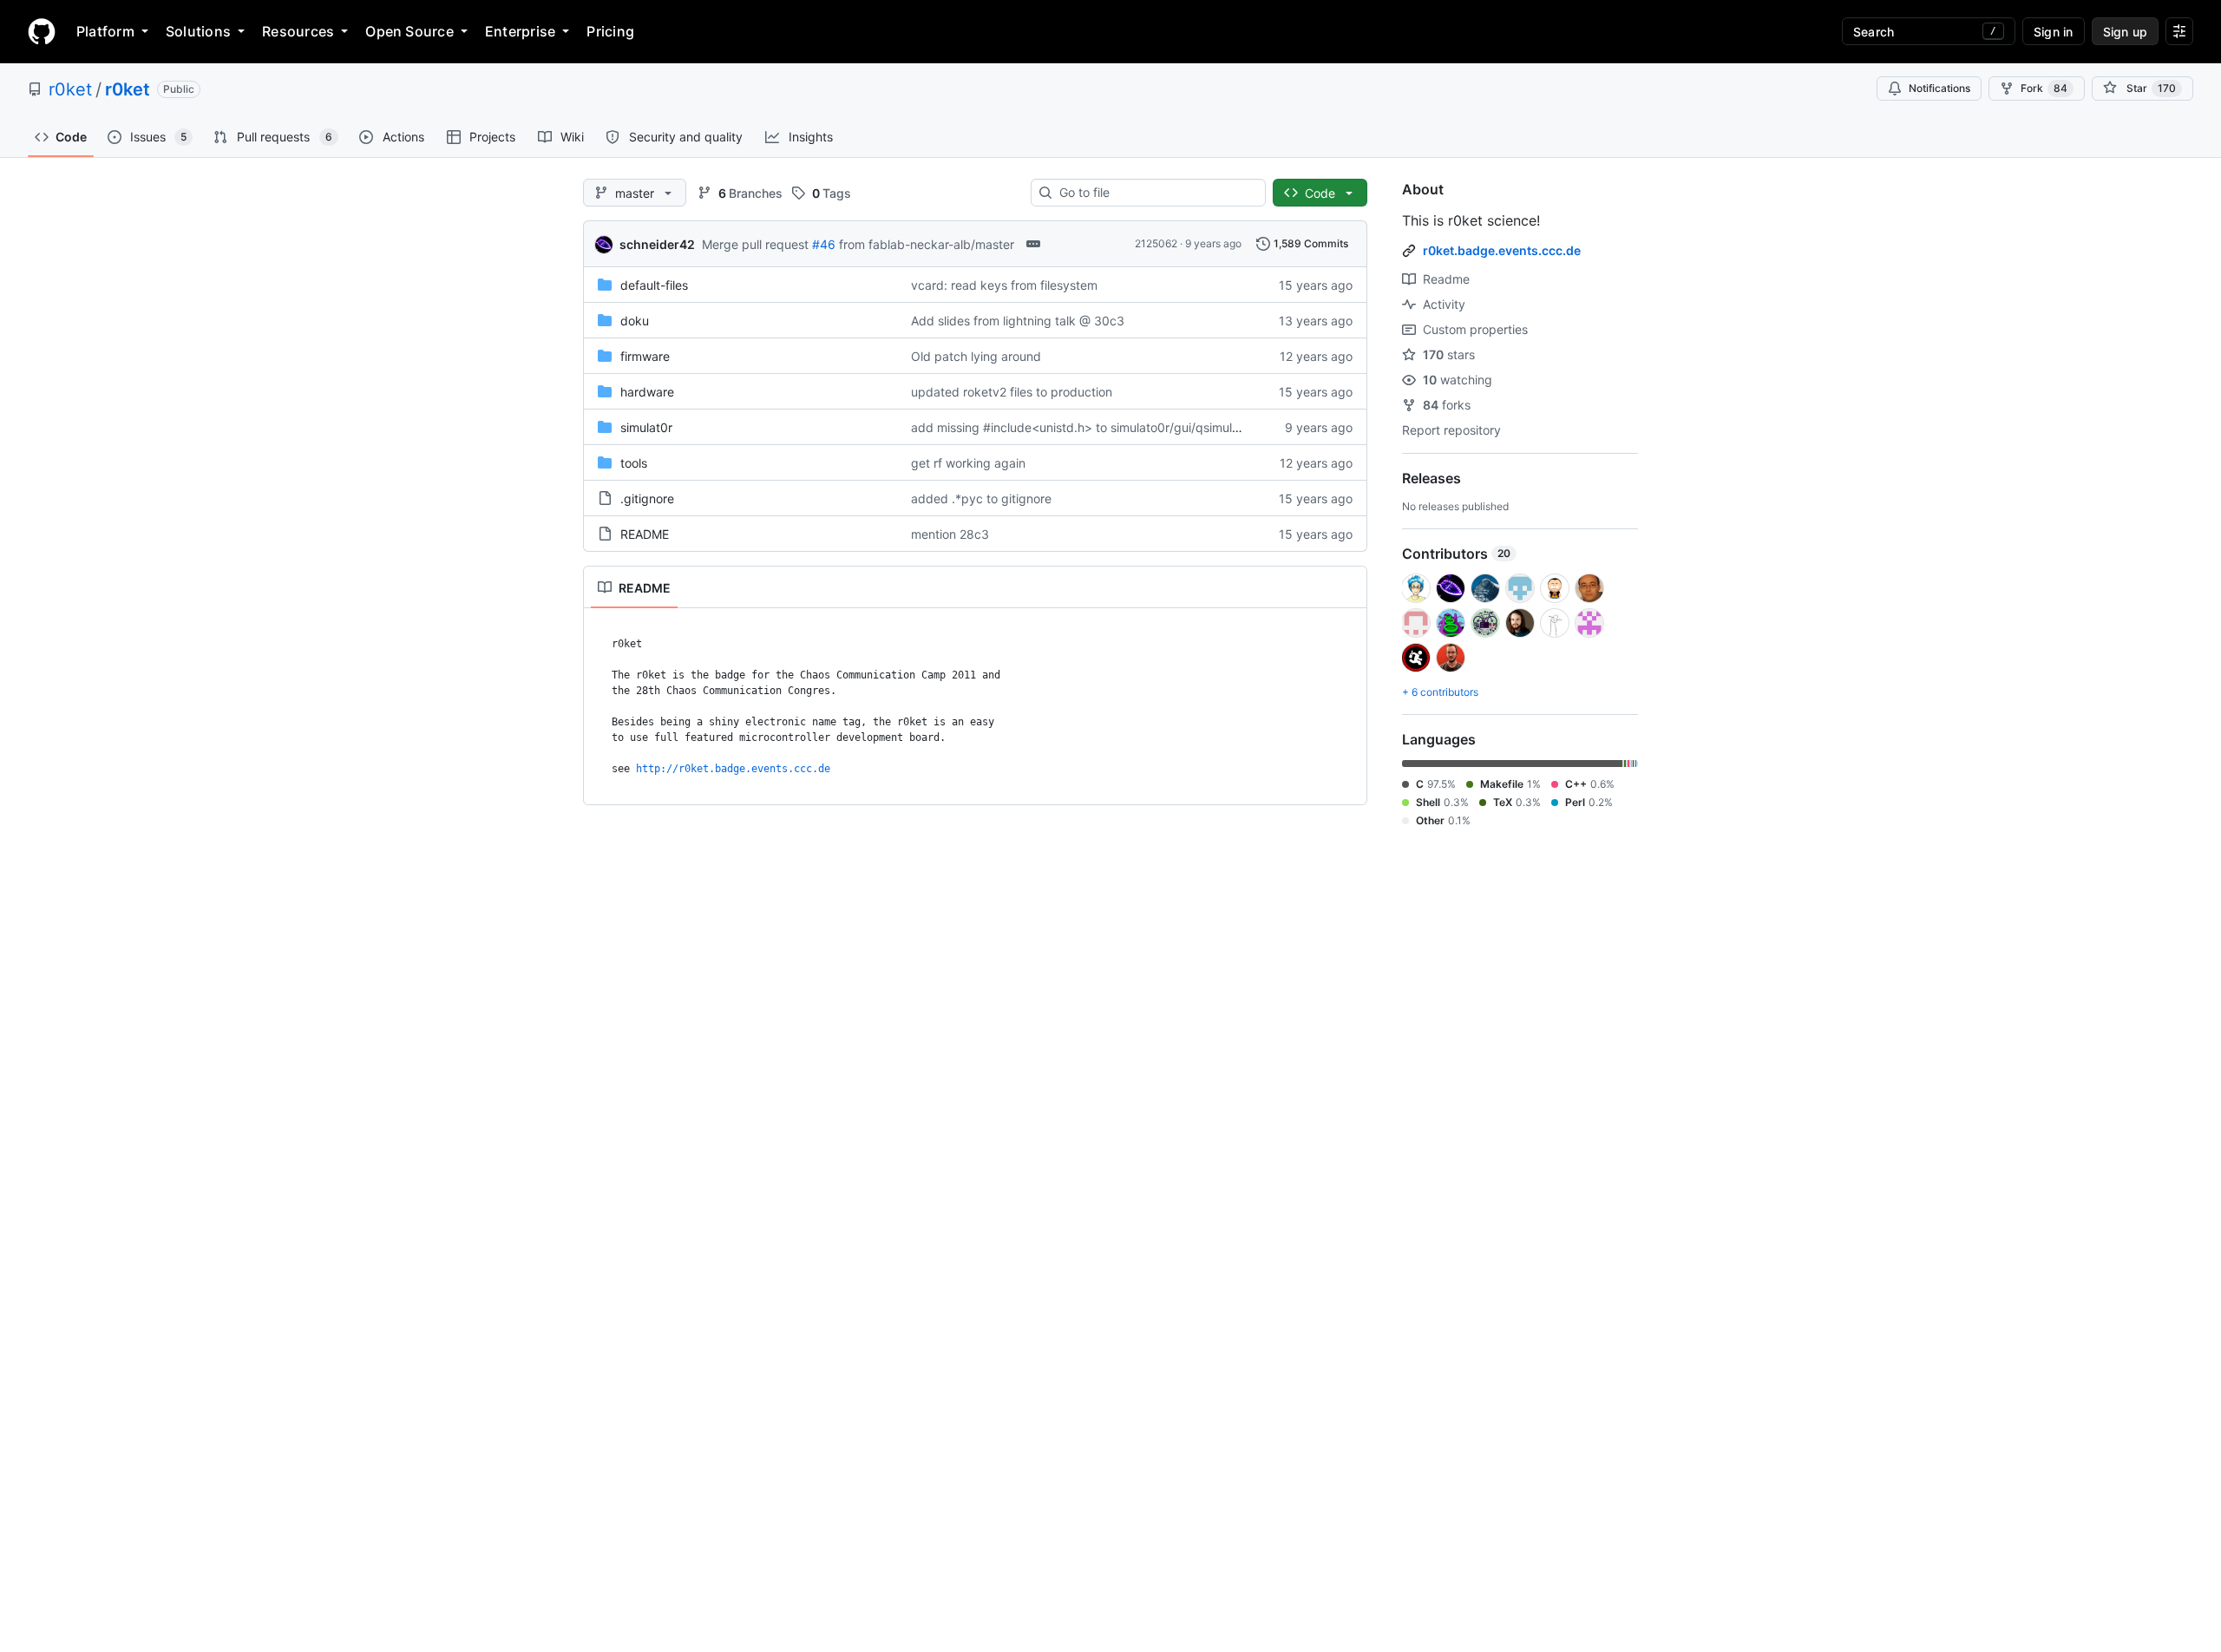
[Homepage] (42, 31)
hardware (647, 392)
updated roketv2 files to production (1012, 392)
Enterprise (520, 31)
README (645, 534)
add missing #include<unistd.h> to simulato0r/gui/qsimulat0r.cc (1091, 427)
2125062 (1156, 243)
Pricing (610, 31)
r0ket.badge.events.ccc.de (1502, 250)
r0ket (70, 89)
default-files (654, 285)
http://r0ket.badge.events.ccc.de (733, 769)
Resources (298, 31)
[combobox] (1155, 193)
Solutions (198, 31)
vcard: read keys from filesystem (1004, 285)
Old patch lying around (976, 356)
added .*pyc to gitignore (981, 498)
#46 (824, 244)
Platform (105, 31)
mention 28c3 (950, 534)
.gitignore (647, 498)
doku (635, 321)
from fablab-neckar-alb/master (927, 244)
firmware (645, 356)
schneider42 (657, 244)
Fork (2044, 88)
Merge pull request (755, 244)
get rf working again (968, 463)
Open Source (409, 31)
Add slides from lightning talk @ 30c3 (1018, 321)
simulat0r (646, 427)
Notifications (1939, 88)
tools (634, 463)
